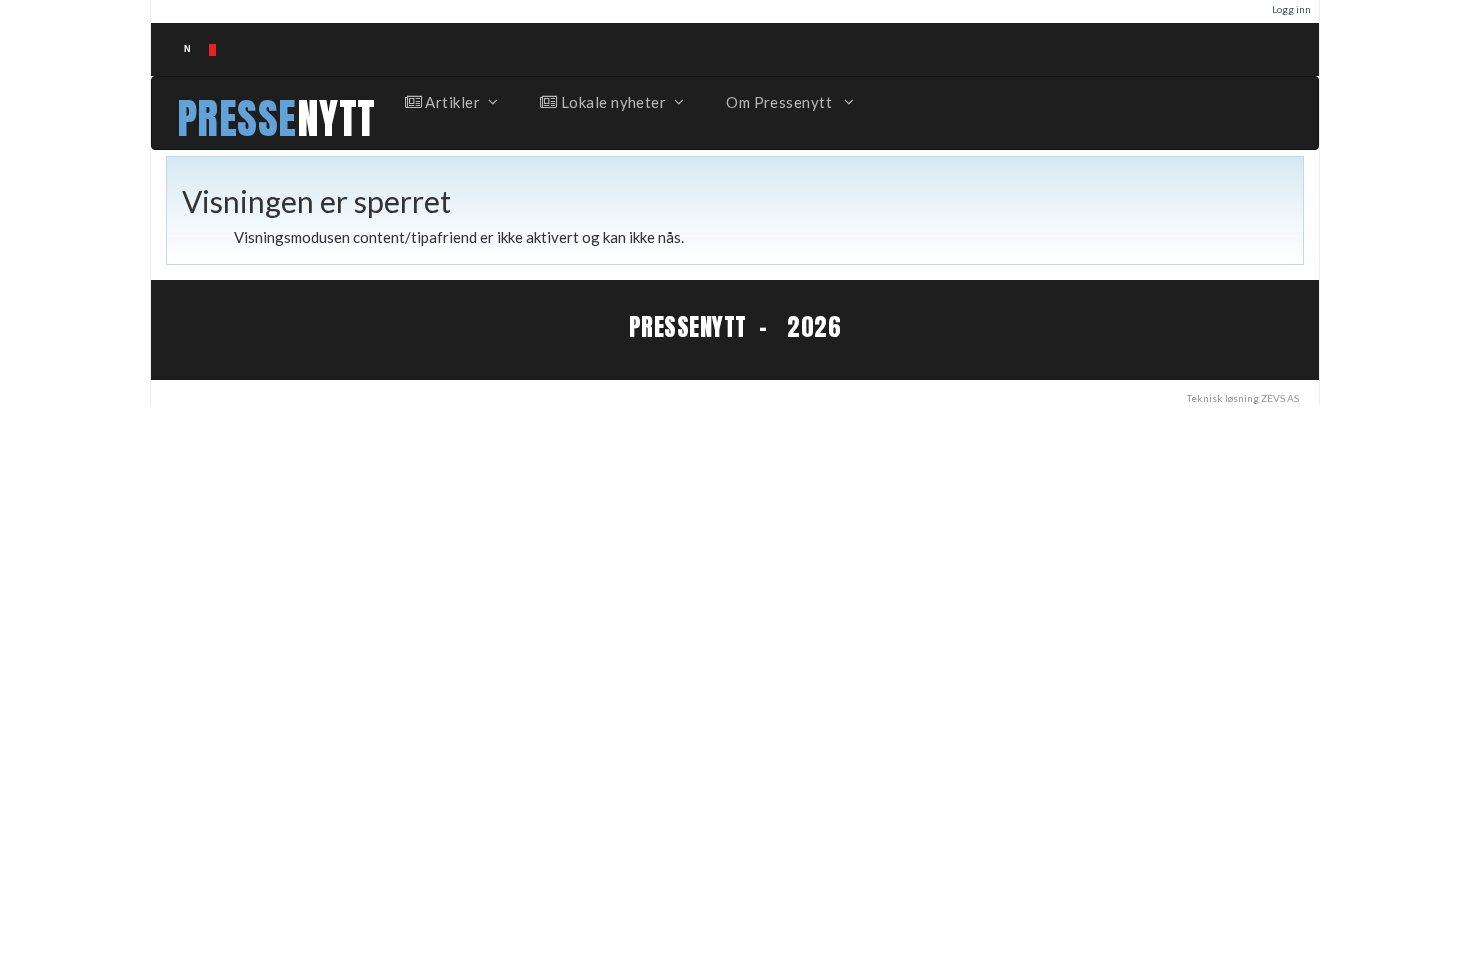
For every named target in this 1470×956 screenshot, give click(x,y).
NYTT (336, 118)
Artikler (451, 102)
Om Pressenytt (780, 102)
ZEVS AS (1280, 398)
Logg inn (1291, 9)
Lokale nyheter (611, 102)
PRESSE (237, 118)
